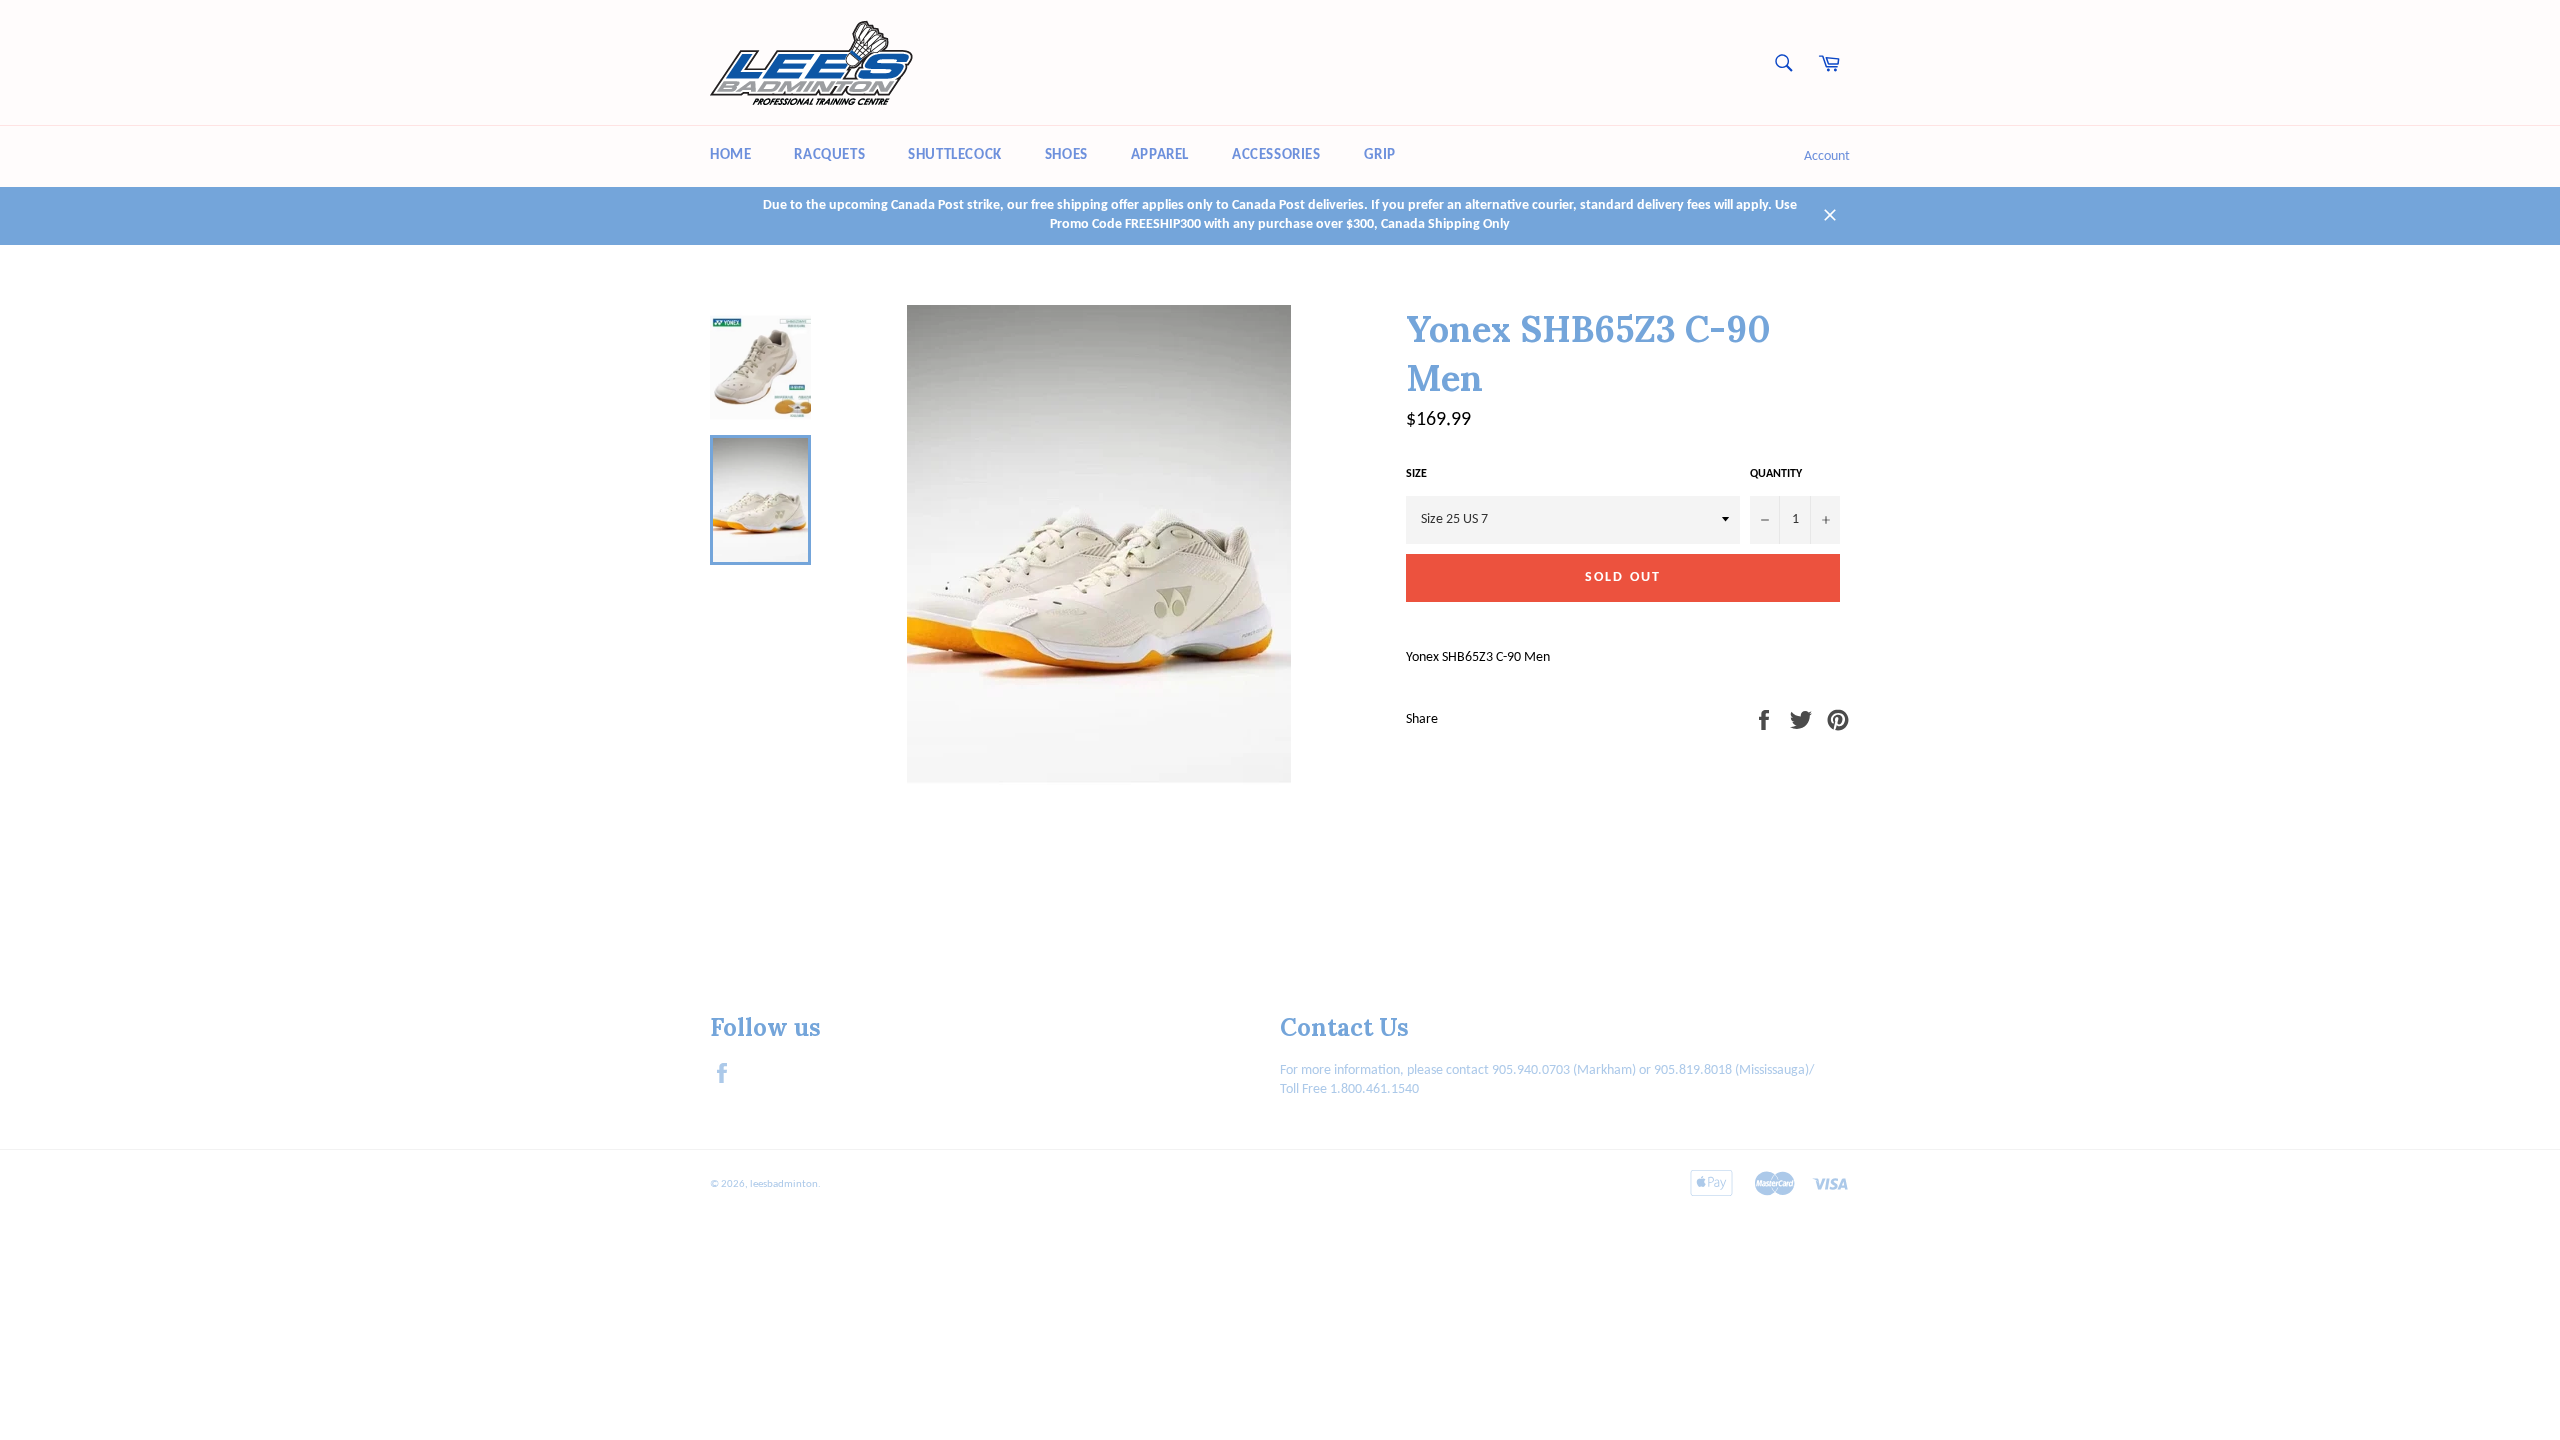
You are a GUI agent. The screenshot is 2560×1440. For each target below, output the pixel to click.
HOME (730, 155)
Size (1416, 474)
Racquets (829, 155)
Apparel (1160, 155)
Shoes (1066, 155)
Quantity (1776, 474)
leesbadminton (784, 1184)
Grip (1380, 155)
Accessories (1276, 155)
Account (1827, 156)
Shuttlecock (955, 155)
